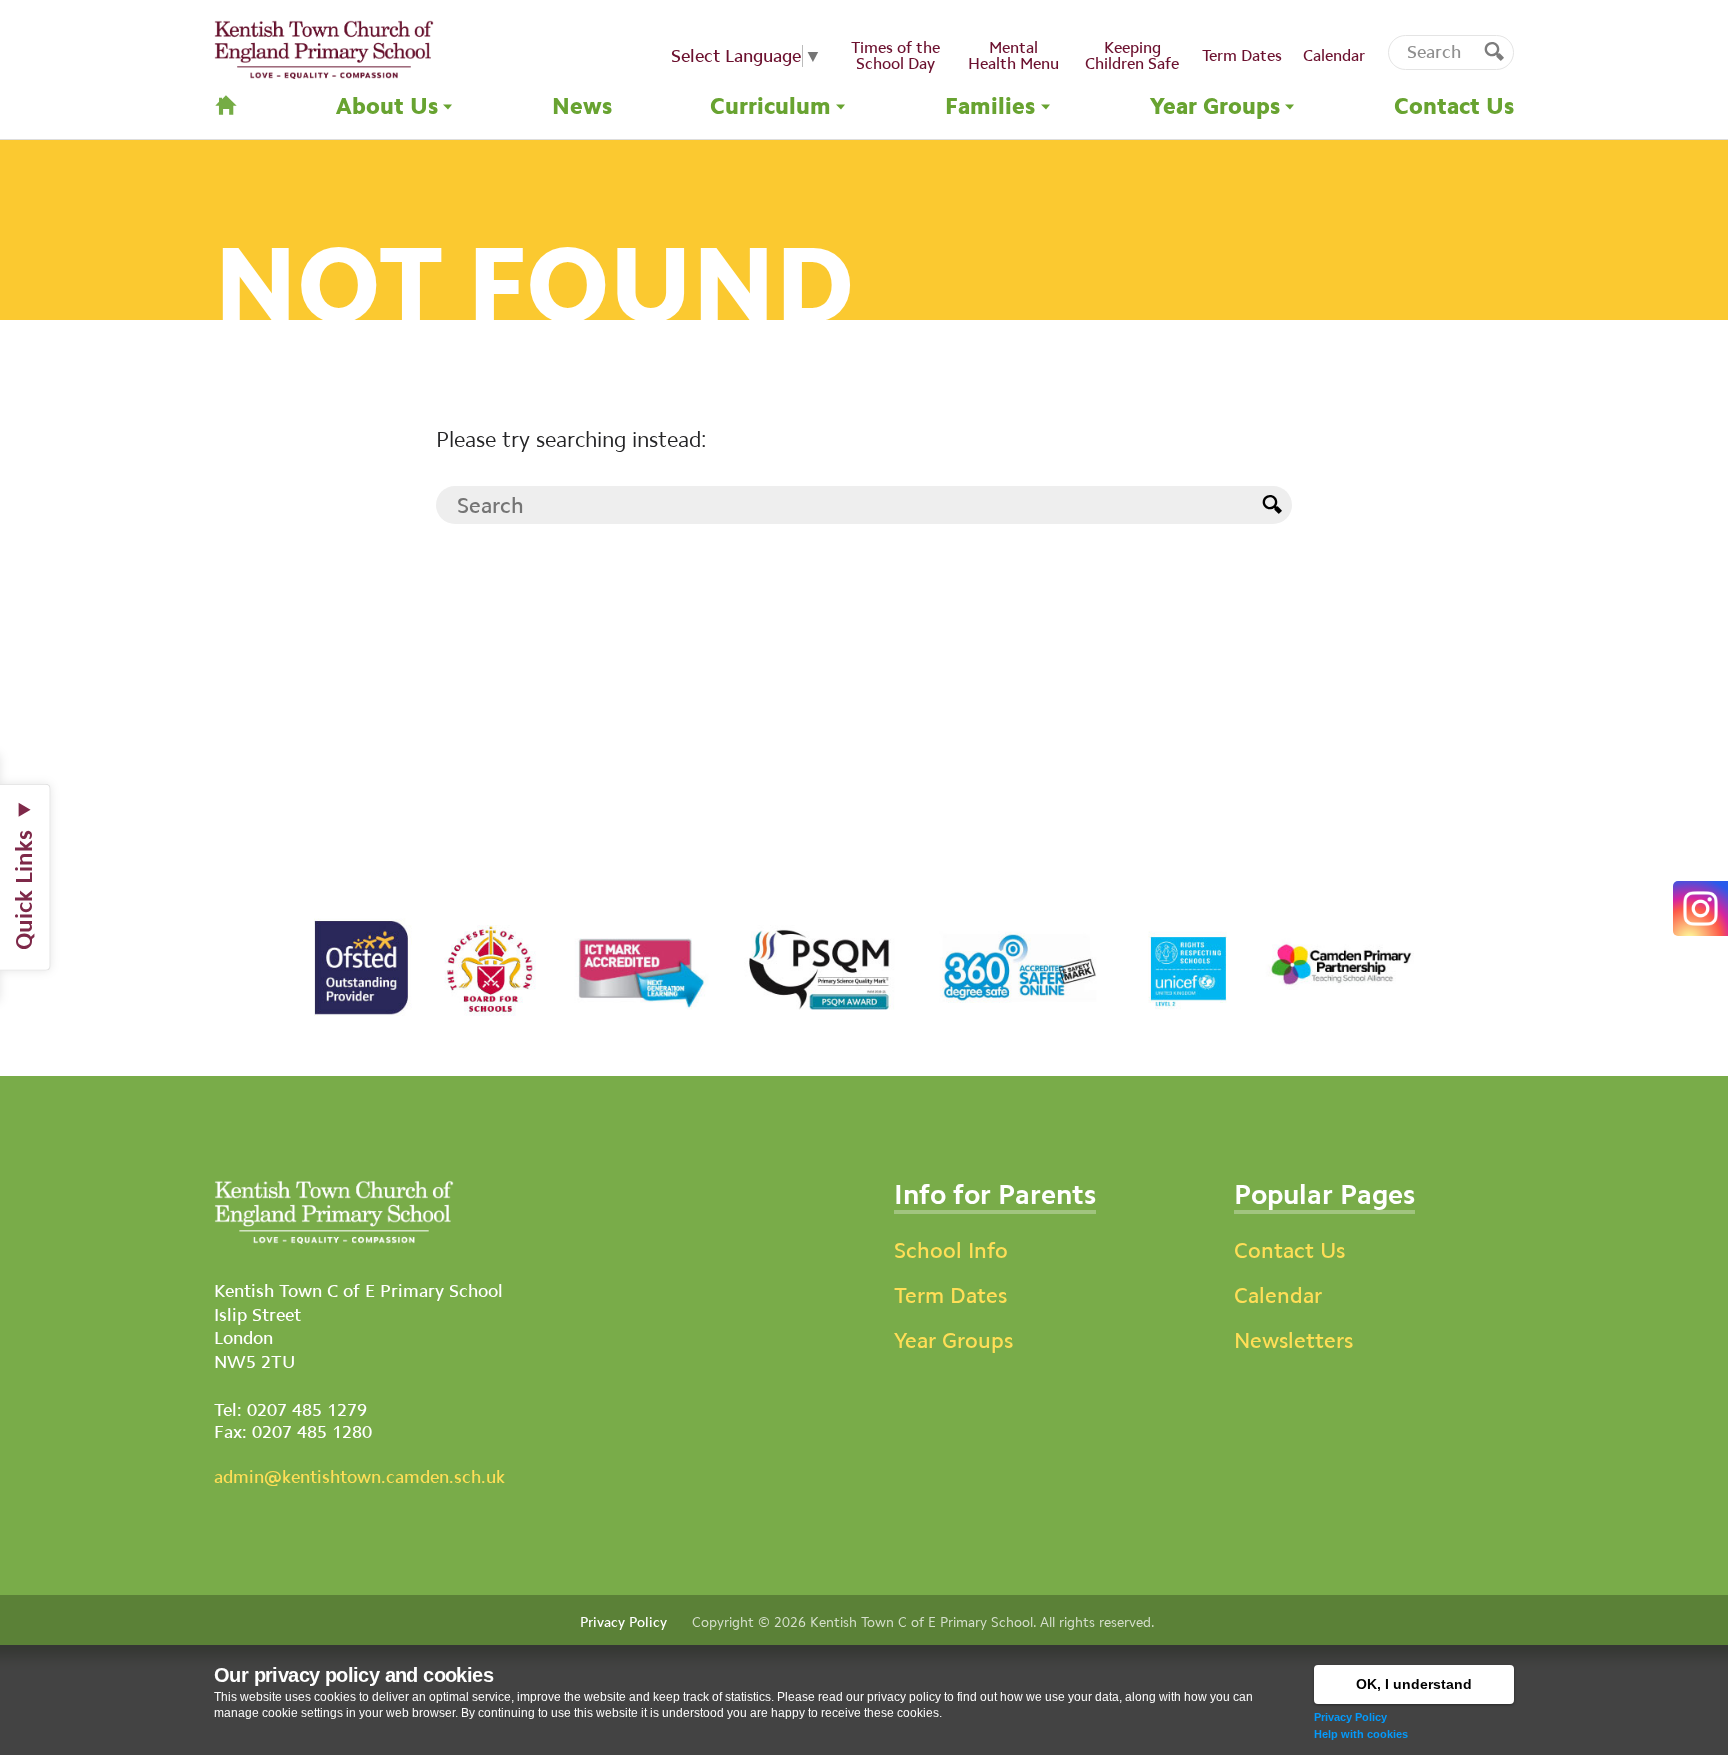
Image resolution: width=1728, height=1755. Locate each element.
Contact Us (1289, 1250)
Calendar (1278, 1295)
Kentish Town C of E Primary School (921, 1622)
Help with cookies (1361, 1734)
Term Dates (950, 1295)
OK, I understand (1414, 1684)
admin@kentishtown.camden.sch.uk (359, 1477)
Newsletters (1293, 1340)
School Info (951, 1250)
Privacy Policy (1350, 1717)
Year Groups (953, 1340)
